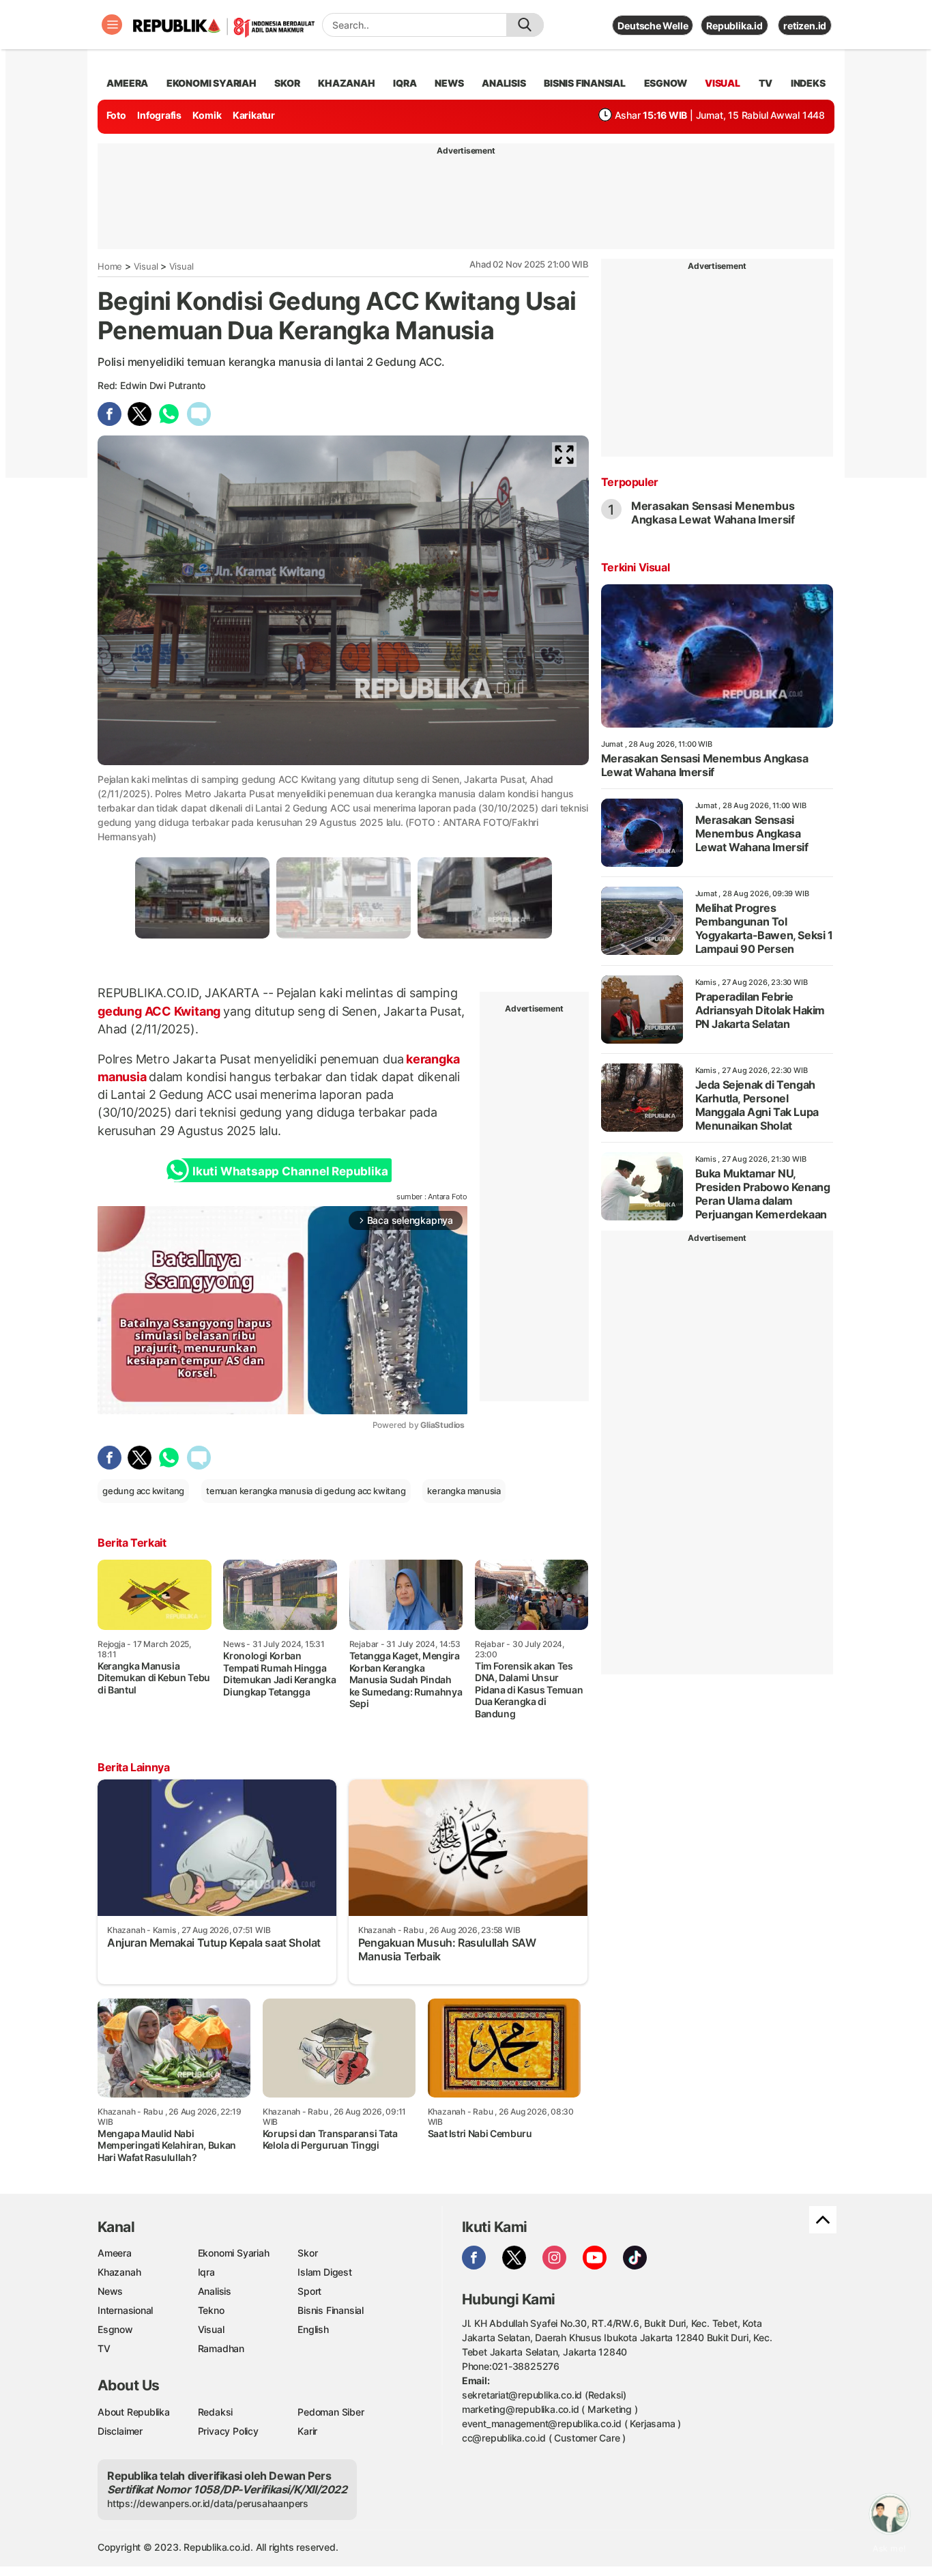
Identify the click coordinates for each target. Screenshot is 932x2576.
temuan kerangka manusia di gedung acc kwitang (306, 1491)
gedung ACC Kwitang (160, 1011)
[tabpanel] (202, 898)
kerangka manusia (464, 1491)
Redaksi (216, 2412)
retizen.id (805, 26)
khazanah (346, 83)
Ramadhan (221, 2348)
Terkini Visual (635, 567)
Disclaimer (120, 2431)
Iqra (206, 2272)
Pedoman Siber (331, 2412)
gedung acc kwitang (143, 1491)
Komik (207, 115)
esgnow (666, 83)
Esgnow (115, 2329)
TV (766, 83)
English (313, 2329)
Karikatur (254, 115)
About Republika (134, 2412)
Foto (116, 115)
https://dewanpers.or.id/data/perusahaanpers (208, 2503)
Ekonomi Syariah (212, 83)
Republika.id (734, 26)
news (449, 83)
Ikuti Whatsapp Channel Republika (290, 1171)
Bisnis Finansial (585, 83)
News (110, 2291)
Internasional (125, 2310)
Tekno (211, 2310)
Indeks (808, 83)
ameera (127, 83)
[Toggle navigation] (112, 25)
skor (287, 83)
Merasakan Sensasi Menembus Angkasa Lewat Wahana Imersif (713, 513)
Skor (307, 2253)
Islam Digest (324, 2272)
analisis (504, 83)
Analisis (215, 2291)
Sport (309, 2291)
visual (723, 83)
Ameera (115, 2253)
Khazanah (119, 2272)
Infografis (159, 115)
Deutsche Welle (653, 26)
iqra (405, 83)
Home (110, 266)
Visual (146, 266)
